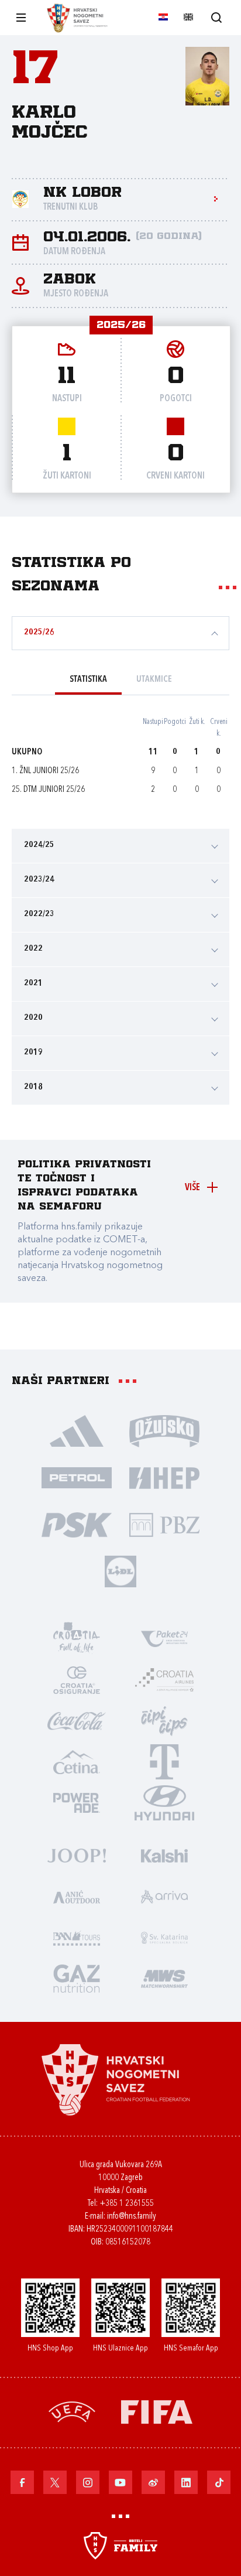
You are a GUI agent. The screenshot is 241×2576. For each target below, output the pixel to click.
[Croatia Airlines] (164, 1679)
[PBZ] (164, 1524)
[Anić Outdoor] (77, 1896)
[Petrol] (77, 1477)
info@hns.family (132, 2217)
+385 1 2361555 (127, 2204)
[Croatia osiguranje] (77, 1679)
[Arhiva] (216, 17)
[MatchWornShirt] (164, 1978)
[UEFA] (72, 2411)
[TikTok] (219, 2482)
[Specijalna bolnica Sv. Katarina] (164, 1937)
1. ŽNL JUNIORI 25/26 (45, 771)
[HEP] (164, 1477)
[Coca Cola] (77, 1720)
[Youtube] (120, 2482)
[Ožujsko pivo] (164, 1430)
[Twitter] (55, 2482)
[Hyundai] (164, 1802)
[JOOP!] (77, 1855)
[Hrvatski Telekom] (164, 1761)
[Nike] (77, 1430)
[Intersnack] (164, 1720)
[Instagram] (88, 2482)
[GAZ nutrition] (77, 1978)
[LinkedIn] (186, 2482)
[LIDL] (120, 1571)
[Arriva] (164, 1896)
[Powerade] (77, 1802)
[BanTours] (77, 1937)
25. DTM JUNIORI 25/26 (48, 790)
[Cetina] (77, 1761)
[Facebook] (22, 2482)
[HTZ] (77, 1638)
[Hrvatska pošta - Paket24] (164, 1638)
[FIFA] (157, 2411)
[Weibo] (153, 2482)
